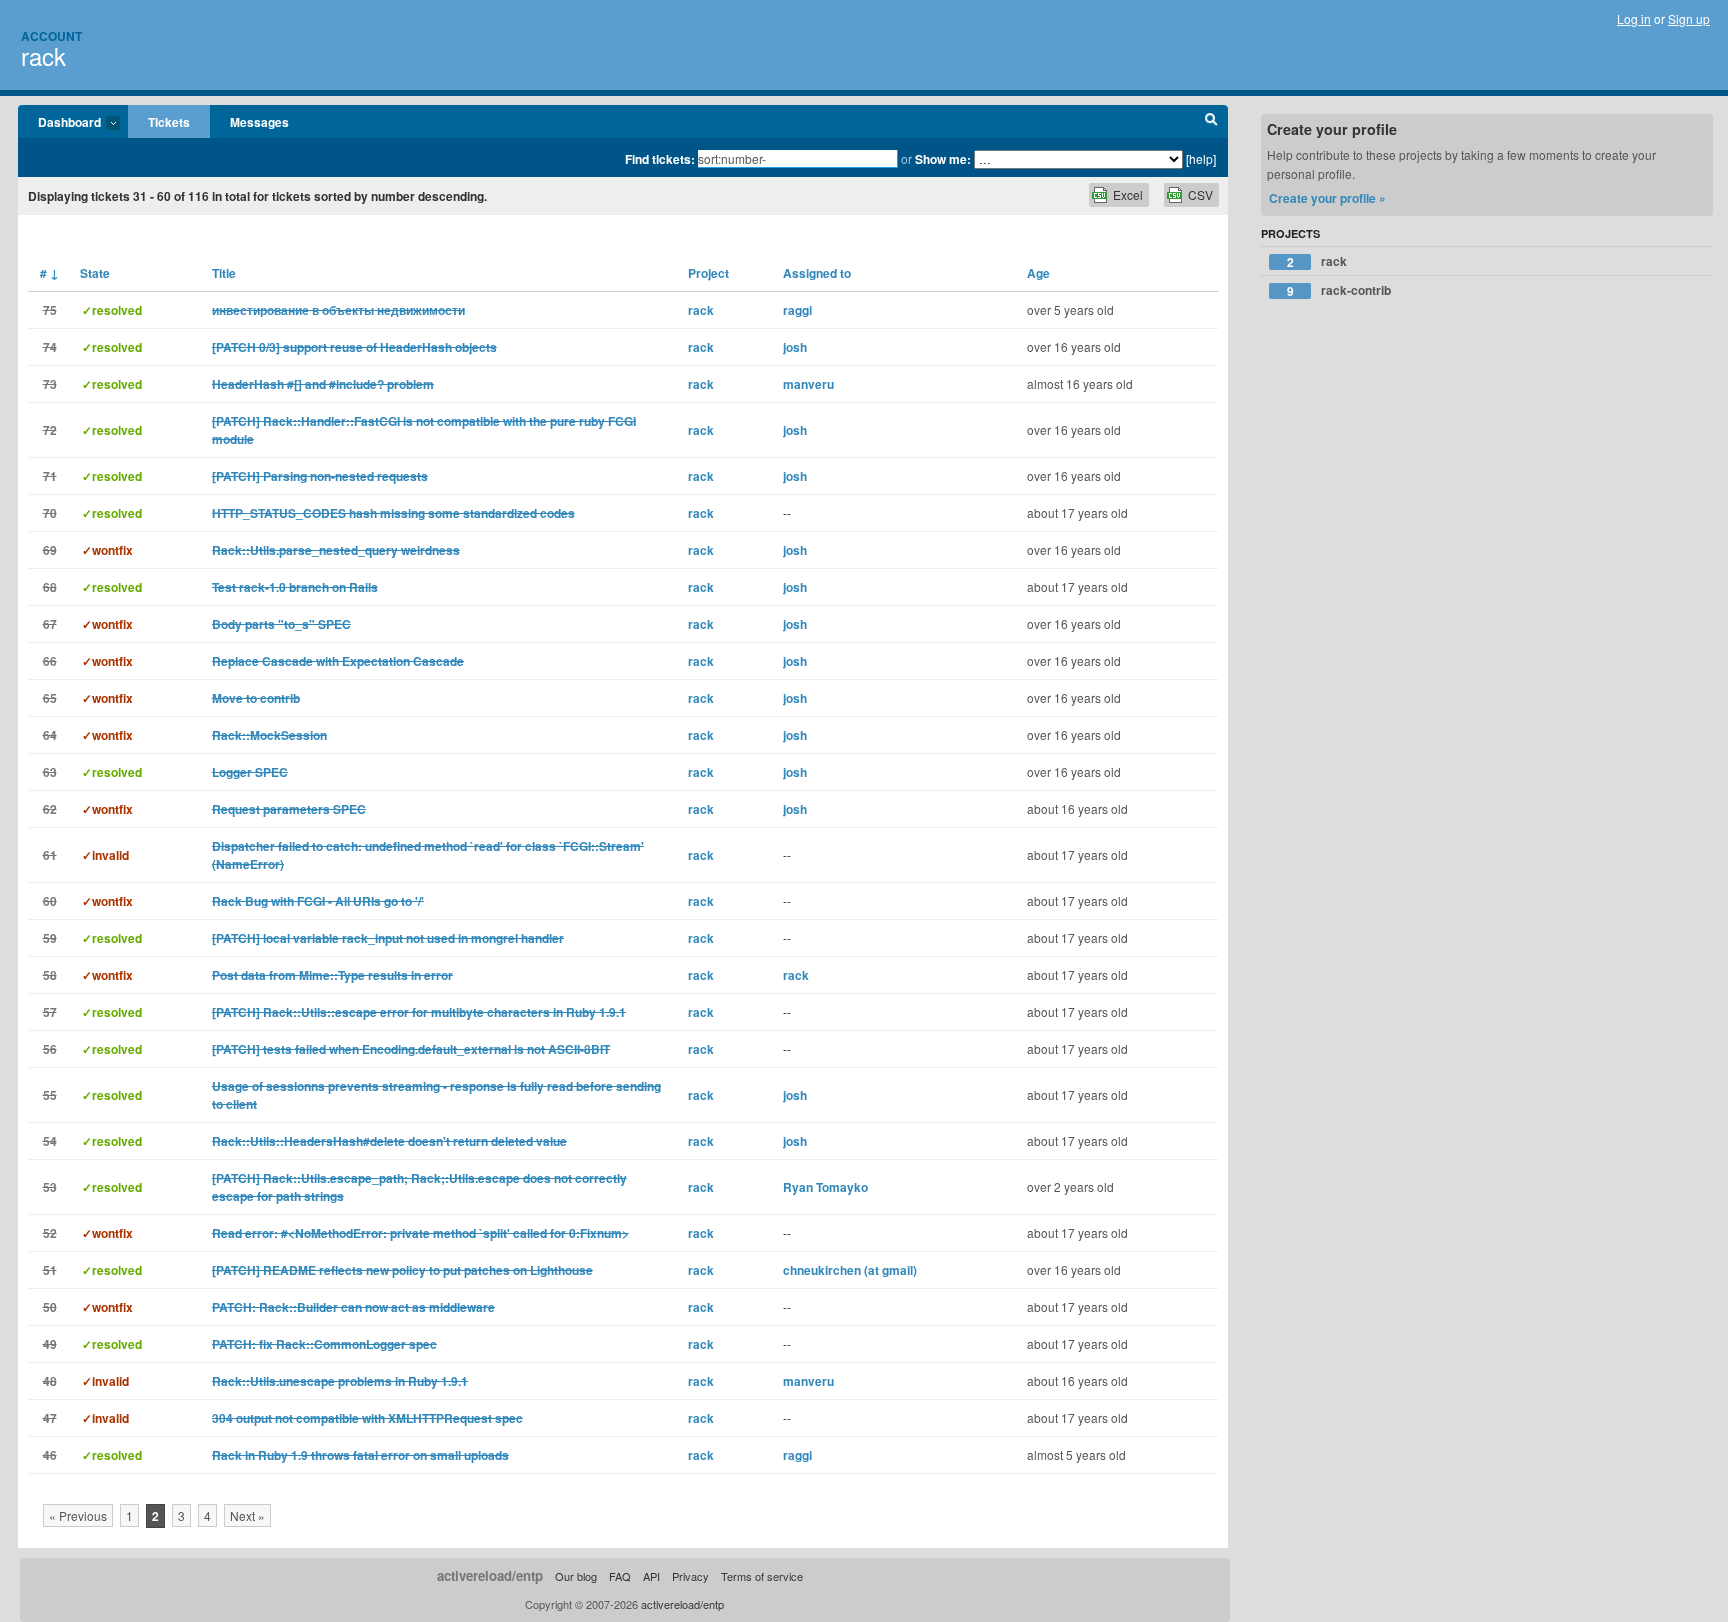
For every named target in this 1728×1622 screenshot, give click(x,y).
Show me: (943, 159)
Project (708, 273)
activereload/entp (490, 1575)
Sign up (1689, 18)
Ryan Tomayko (825, 1187)
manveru (808, 384)
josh (795, 347)
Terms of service (762, 1576)
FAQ (620, 1576)
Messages (259, 122)
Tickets (169, 122)
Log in (1634, 18)
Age (1038, 273)
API (651, 1576)
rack (43, 55)
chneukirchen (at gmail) (850, 1270)
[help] (1201, 158)
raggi (797, 310)
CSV (1200, 194)
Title (224, 273)
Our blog (576, 1576)
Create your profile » (1327, 198)
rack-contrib (1339, 290)
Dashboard (59, 123)
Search (1211, 122)
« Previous (78, 1515)
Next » (247, 1515)
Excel (1128, 194)
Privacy (690, 1576)
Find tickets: (660, 159)
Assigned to (817, 273)
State (95, 273)
